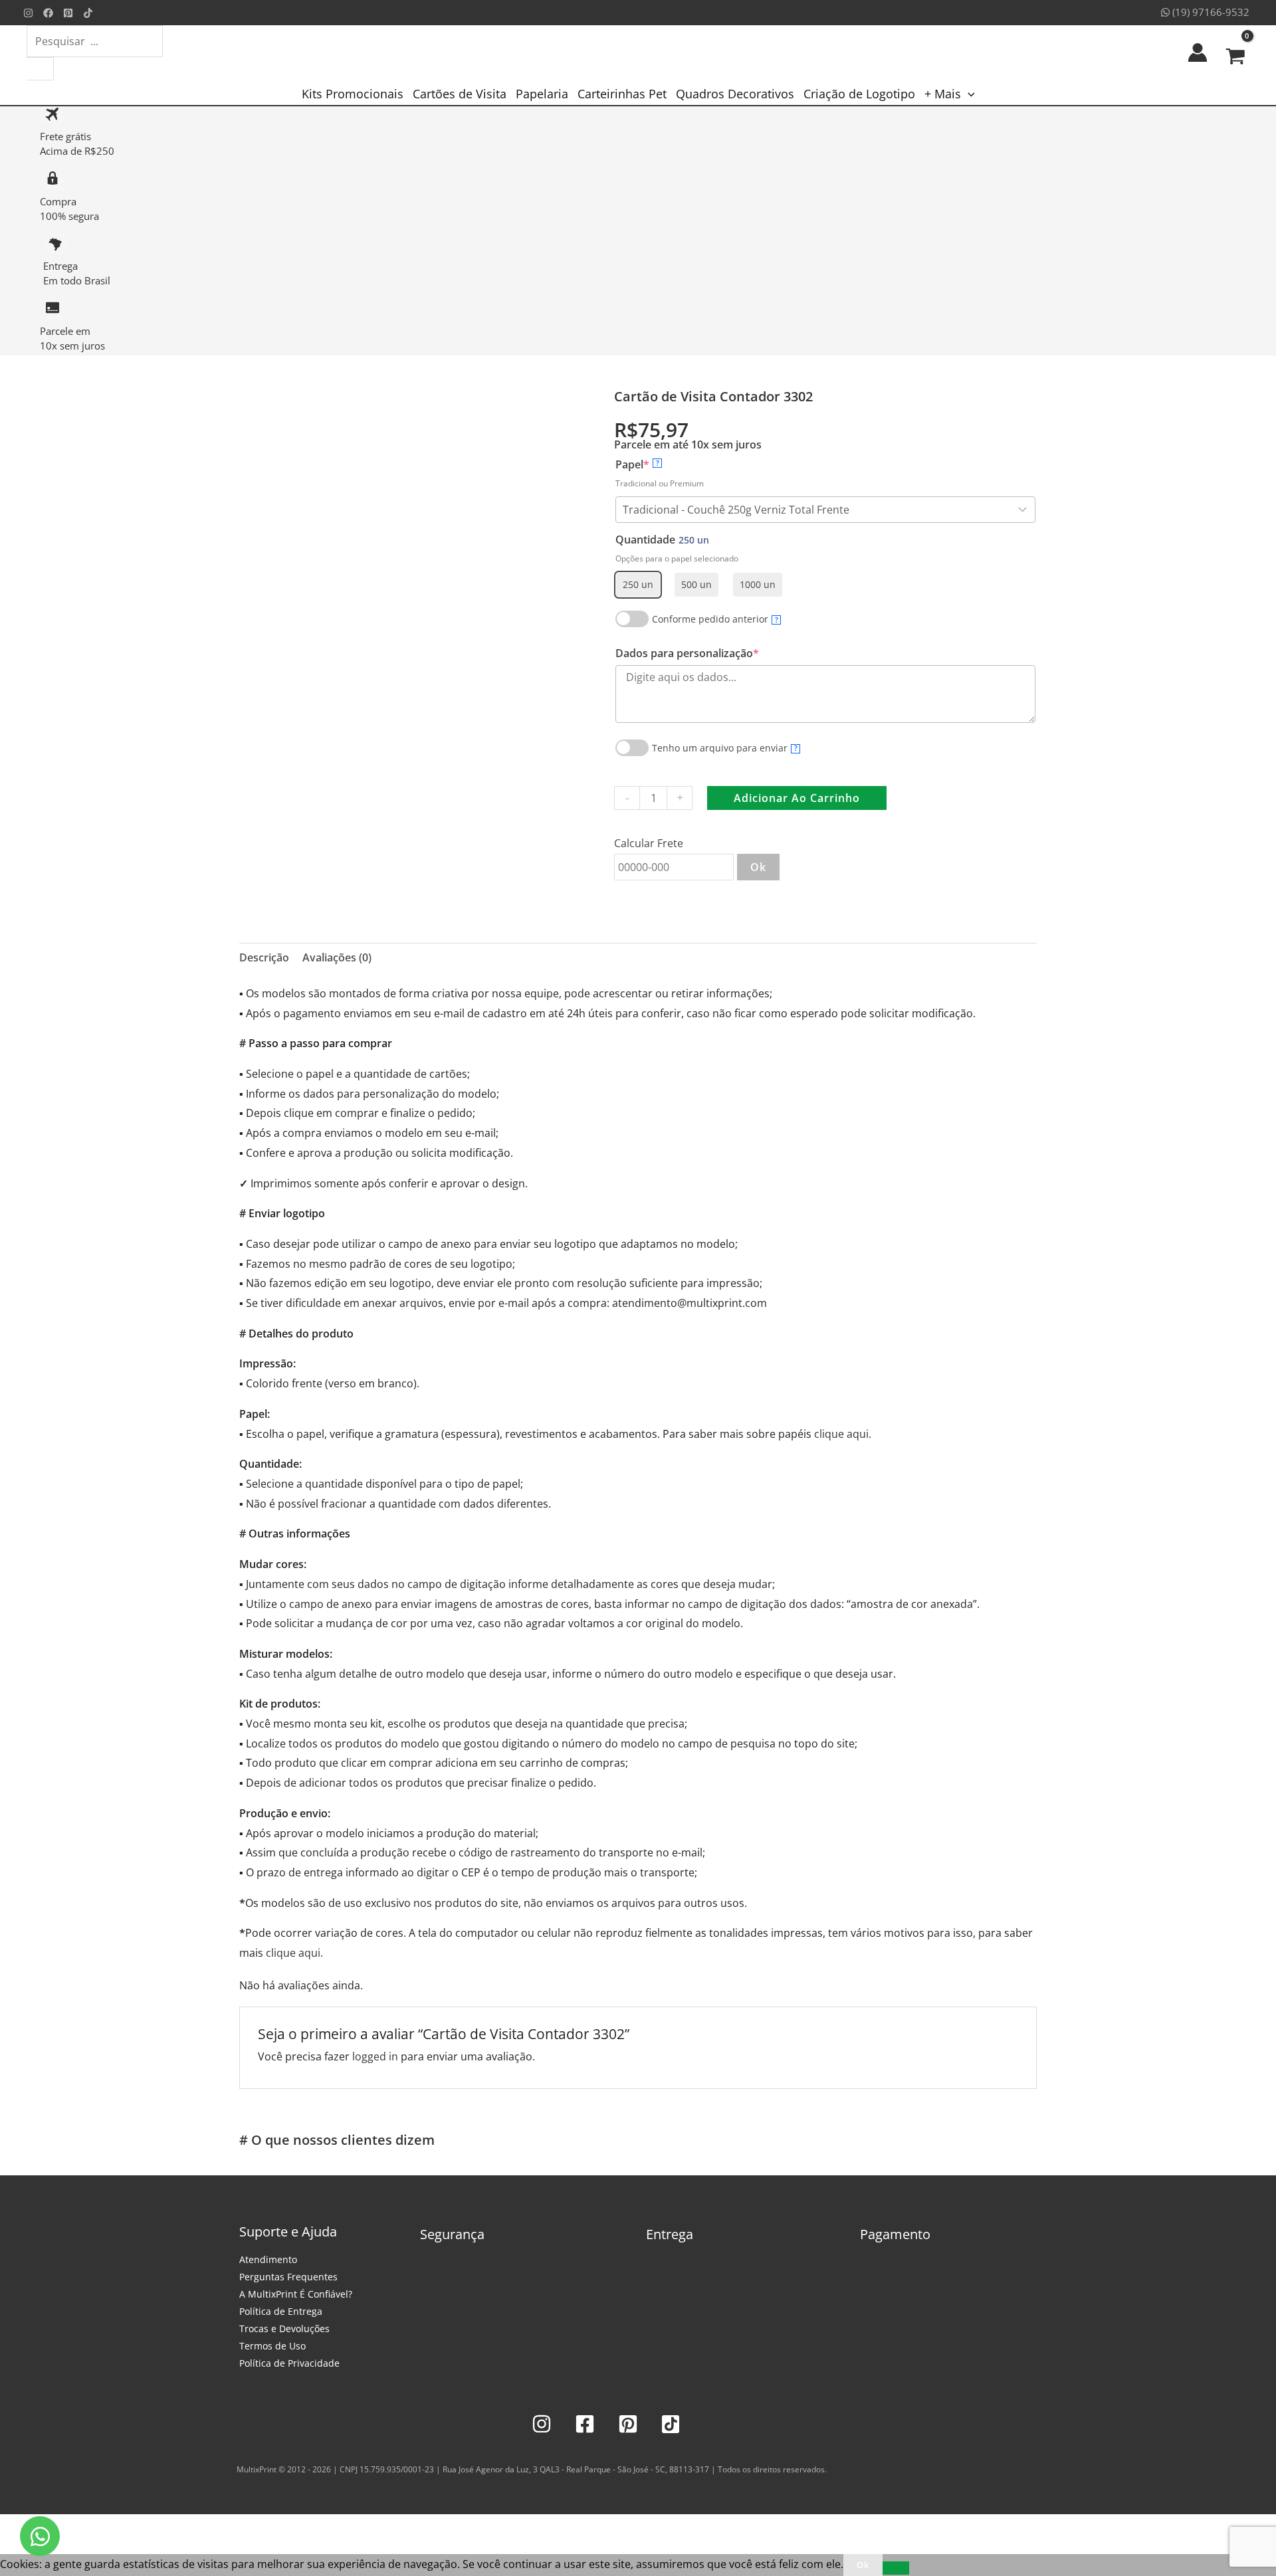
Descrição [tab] (264, 957)
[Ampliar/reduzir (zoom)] (13, 2527)
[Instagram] (28, 13)
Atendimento (268, 2259)
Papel (657, 464)
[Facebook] (48, 13)
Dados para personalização (712, 653)
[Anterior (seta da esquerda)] (13, 2547)
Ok (758, 867)
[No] (896, 2568)
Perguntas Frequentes (288, 2277)
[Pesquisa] (40, 69)
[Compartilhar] (72, 2527)
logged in (375, 2056)
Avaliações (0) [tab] (337, 957)
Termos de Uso (272, 2346)
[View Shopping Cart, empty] (1235, 52)
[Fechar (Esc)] (101, 2527)
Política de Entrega (281, 2311)
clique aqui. (843, 1434)
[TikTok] (88, 13)
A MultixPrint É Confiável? (296, 2294)
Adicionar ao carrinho (797, 798)
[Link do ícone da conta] (1198, 52)
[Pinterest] (68, 13)
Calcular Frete (649, 843)
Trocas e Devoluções (284, 2328)
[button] (968, 94)
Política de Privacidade (289, 2363)
